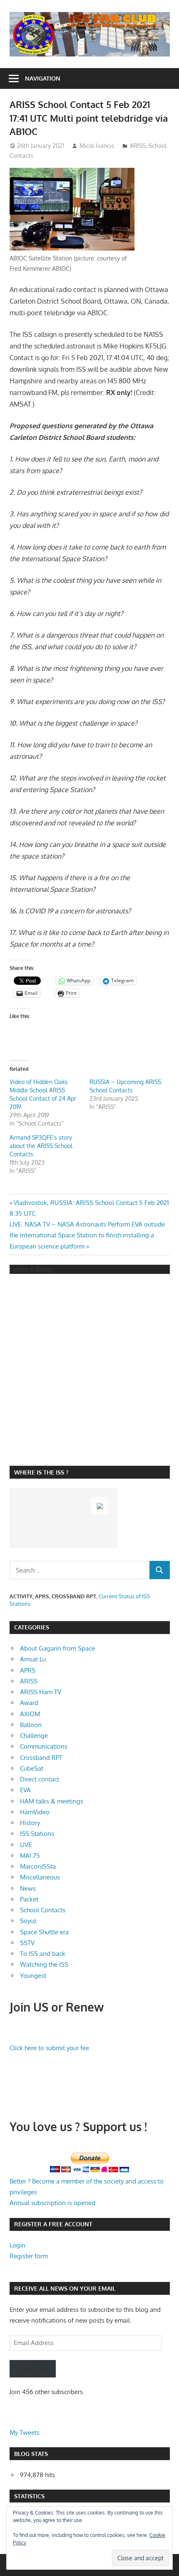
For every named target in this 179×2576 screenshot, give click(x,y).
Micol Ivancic (97, 146)
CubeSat (32, 1768)
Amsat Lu (33, 1659)
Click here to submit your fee (49, 2048)
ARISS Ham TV (41, 1692)
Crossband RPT (41, 1758)
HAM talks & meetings (52, 1801)
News (28, 1888)
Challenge (34, 1736)
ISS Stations (37, 1834)
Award (29, 1703)
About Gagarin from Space (57, 1648)
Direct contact (40, 1779)
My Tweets (25, 2432)
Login (17, 2245)
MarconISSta (38, 1866)
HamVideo (35, 1812)
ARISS (138, 146)
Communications (44, 1746)
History (30, 1823)
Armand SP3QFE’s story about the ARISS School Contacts (41, 1146)
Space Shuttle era (44, 1932)
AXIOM (30, 1714)
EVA (25, 1790)
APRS (28, 1670)
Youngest (33, 1976)
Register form (29, 2256)
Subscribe (33, 2369)
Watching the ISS (44, 1964)
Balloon (31, 1725)
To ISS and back (43, 1954)
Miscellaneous (40, 1877)
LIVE (26, 1845)
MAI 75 (30, 1856)
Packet (29, 1899)
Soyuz (28, 1921)
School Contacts (43, 1910)
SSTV (27, 1943)
